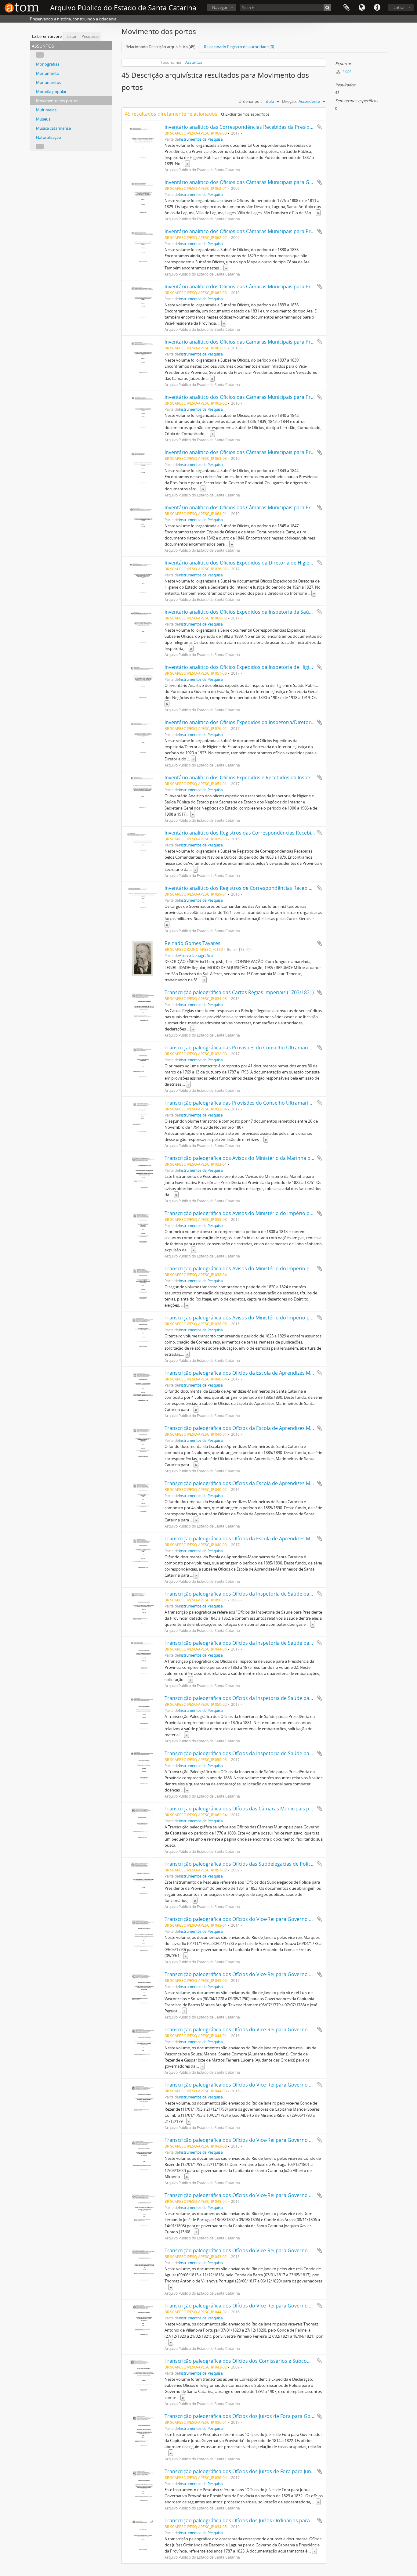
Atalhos (377, 8)
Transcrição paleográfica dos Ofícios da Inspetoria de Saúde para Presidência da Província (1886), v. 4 (281, 1753)
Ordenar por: (250, 101)
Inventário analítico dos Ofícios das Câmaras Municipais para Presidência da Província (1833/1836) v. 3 (282, 287)
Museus (43, 119)
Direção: (289, 101)
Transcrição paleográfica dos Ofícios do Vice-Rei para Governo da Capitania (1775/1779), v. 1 (270, 1919)
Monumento (48, 73)
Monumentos (49, 82)
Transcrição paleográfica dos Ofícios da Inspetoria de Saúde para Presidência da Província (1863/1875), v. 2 (287, 1643)
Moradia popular (51, 92)
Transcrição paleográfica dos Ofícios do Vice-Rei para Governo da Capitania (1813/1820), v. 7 (270, 2250)
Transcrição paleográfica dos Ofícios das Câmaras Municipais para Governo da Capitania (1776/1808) (280, 1809)
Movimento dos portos (57, 101)
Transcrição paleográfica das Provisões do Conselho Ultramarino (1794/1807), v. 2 (259, 1103)
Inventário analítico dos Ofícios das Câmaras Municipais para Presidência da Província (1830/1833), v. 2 (282, 231)
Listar (72, 36)
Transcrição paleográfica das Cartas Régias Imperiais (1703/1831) (239, 992)
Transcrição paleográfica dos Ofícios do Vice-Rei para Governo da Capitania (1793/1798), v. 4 (270, 2085)
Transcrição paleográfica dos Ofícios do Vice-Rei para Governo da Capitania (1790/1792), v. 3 (270, 2029)
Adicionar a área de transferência (320, 127)
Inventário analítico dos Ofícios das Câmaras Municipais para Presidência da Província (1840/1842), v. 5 (282, 397)
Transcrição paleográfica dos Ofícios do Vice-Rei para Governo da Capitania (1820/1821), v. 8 (270, 2306)
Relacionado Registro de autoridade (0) (239, 47)
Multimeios (46, 110)
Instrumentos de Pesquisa (201, 139)
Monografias (48, 64)
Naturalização (49, 137)
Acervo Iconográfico (196, 955)
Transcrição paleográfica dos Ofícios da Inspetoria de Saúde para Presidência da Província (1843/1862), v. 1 (287, 1594)
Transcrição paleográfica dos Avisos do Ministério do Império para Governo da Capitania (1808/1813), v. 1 (286, 1213)
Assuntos (194, 62)
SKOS (347, 72)
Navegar (220, 7)
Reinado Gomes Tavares (192, 943)
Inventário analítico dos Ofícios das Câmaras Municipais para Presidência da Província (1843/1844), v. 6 (282, 452)
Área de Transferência (346, 8)
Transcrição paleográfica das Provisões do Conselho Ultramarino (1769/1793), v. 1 (259, 1048)
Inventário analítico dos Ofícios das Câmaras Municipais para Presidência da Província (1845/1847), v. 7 (282, 507)
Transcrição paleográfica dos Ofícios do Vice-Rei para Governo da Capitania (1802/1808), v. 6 (270, 2195)
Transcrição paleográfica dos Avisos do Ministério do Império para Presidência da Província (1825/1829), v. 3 (289, 1318)
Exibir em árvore (47, 36)
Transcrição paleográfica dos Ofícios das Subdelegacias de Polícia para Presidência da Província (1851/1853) (288, 1864)
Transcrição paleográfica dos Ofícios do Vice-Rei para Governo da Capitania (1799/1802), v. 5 (270, 2140)
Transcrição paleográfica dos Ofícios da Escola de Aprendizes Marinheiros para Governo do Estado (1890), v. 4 (291, 1373)
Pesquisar (90, 36)
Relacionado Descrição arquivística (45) (160, 47)
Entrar (399, 7)
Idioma (362, 8)
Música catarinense (53, 128)
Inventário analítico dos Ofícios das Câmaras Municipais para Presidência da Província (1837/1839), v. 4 (282, 342)
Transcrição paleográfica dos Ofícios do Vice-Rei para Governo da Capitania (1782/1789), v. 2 (270, 1974)
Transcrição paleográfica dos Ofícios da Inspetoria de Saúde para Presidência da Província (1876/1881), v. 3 (287, 1698)
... (40, 55)
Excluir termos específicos (247, 114)
